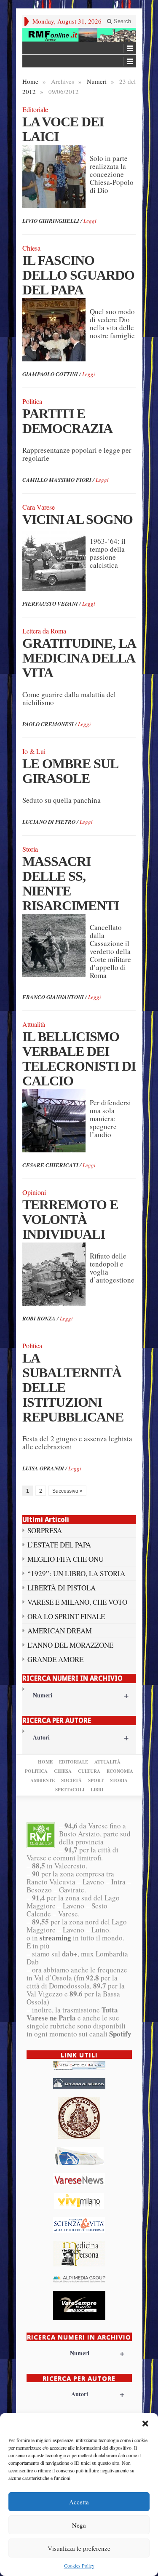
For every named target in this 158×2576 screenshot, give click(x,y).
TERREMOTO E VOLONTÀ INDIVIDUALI (70, 1219)
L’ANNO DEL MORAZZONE (70, 1645)
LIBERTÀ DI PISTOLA (62, 1588)
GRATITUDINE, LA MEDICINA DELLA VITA (79, 658)
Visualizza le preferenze (79, 2548)
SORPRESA (45, 1530)
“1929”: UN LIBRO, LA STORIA (76, 1573)
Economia (120, 1771)
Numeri (97, 81)
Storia (119, 1780)
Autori (81, 1737)
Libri (97, 1790)
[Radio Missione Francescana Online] (79, 35)
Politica (36, 1771)
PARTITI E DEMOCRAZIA (67, 421)
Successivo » (67, 1491)
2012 (29, 91)
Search (122, 21)
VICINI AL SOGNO (78, 519)
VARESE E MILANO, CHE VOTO (77, 1602)
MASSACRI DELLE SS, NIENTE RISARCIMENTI (71, 883)
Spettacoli (70, 1790)
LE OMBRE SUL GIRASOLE (70, 771)
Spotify (120, 2034)
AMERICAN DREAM (60, 1631)
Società (71, 1780)
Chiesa (63, 1771)
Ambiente (43, 1780)
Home (30, 81)
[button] (145, 2424)
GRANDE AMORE (55, 1659)
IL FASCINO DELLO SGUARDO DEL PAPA (78, 275)
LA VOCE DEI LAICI (63, 129)
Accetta (79, 2502)
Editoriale (74, 1762)
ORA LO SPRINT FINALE (66, 1616)
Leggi (90, 221)
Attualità (107, 1762)
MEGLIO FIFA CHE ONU (66, 1559)
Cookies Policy (79, 2565)
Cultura (89, 1771)
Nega (79, 2525)
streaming (55, 1938)
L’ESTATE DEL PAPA (59, 1545)
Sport (96, 1780)
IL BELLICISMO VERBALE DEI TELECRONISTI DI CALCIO (79, 1059)
